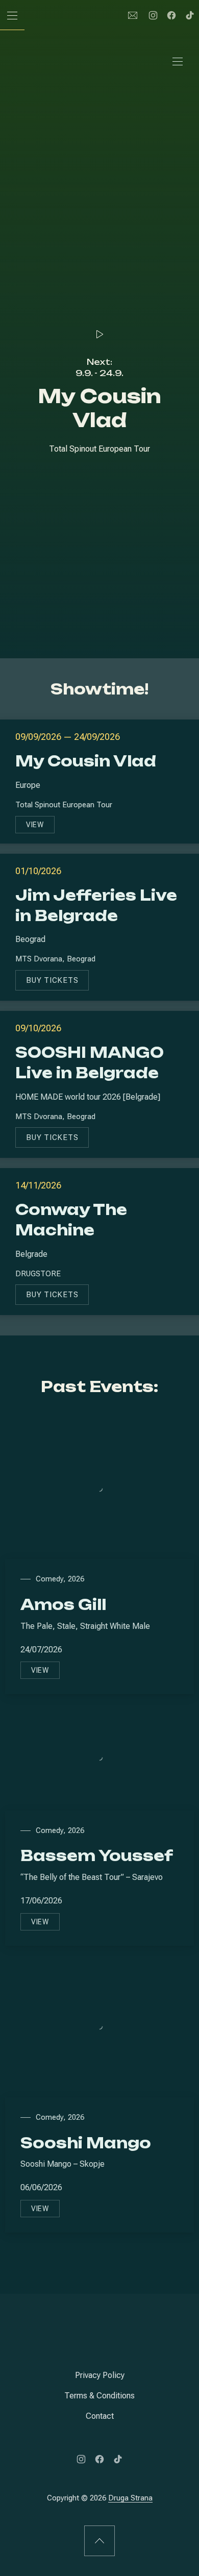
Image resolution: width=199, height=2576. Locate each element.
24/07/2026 (41, 1650)
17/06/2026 (41, 1901)
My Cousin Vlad (86, 761)
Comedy (49, 1579)
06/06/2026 (41, 2187)
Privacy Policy (100, 2375)
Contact (100, 2416)
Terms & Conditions (99, 2396)
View (40, 827)
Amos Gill (63, 1605)
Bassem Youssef (97, 1856)
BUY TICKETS (57, 983)
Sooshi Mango (86, 2143)
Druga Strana (130, 2498)
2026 (76, 1579)
